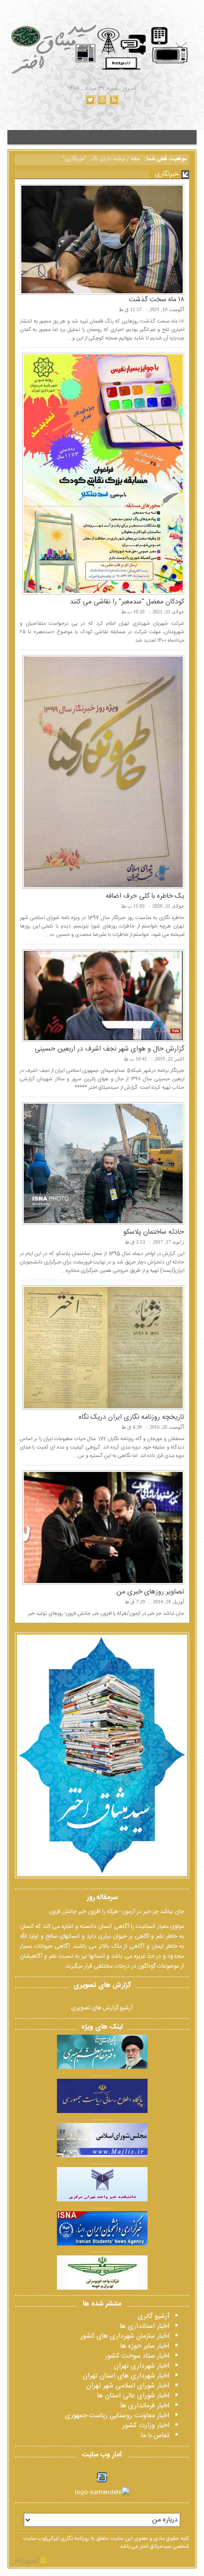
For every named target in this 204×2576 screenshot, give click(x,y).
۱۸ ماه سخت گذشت (156, 300)
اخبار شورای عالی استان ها (133, 2396)
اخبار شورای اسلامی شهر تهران (128, 2386)
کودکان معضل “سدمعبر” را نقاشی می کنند (127, 602)
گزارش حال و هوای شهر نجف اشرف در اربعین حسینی (109, 1049)
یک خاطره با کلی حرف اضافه (145, 896)
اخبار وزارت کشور (146, 2426)
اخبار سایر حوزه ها (145, 2346)
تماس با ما (155, 2436)
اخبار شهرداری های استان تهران (126, 2376)
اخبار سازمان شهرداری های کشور (125, 2336)
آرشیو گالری (153, 2316)
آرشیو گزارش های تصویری (102, 2008)
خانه (135, 159)
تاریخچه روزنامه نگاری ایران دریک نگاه (131, 1417)
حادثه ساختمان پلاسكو (154, 1232)
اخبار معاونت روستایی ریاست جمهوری (117, 2416)
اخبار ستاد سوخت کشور (137, 2356)
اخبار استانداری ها (145, 2326)
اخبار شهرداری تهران (142, 2366)
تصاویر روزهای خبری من (150, 1592)
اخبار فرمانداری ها (145, 2406)
